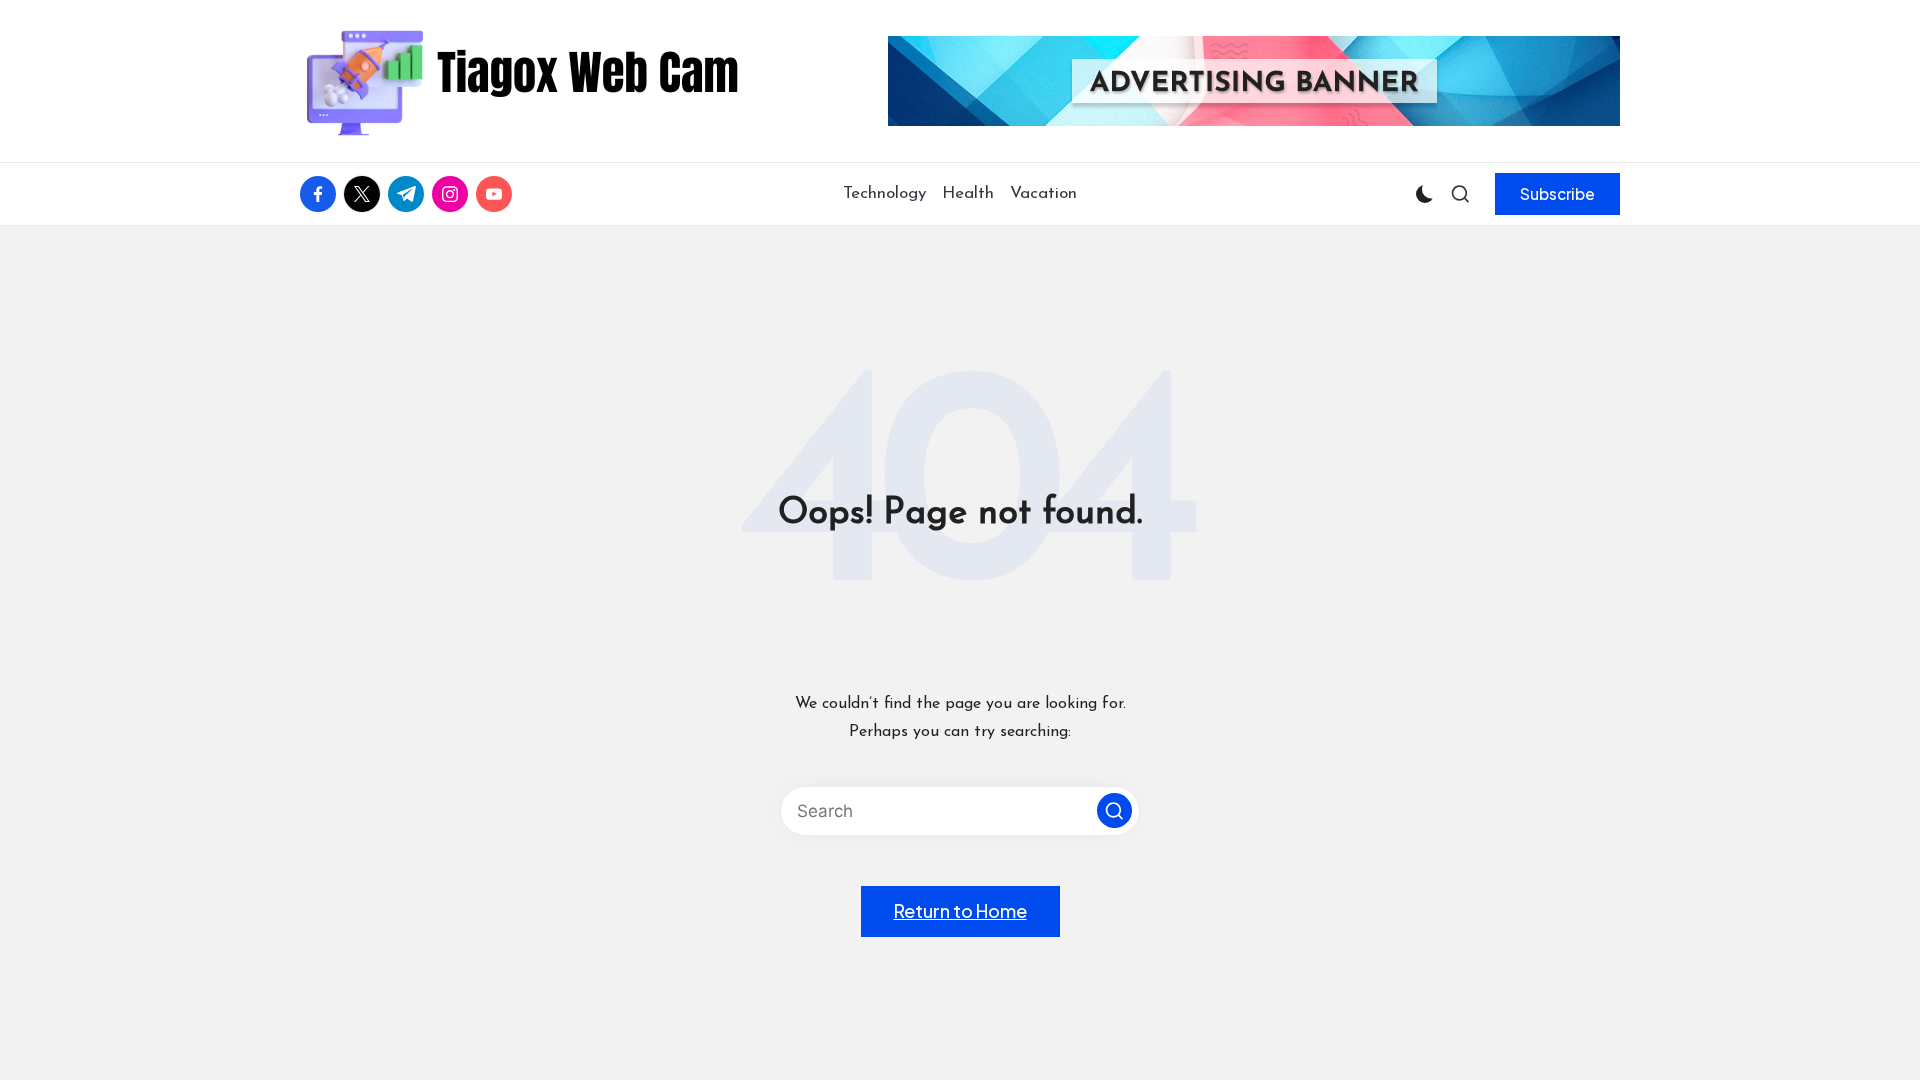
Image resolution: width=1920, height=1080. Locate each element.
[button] (1557, 194)
